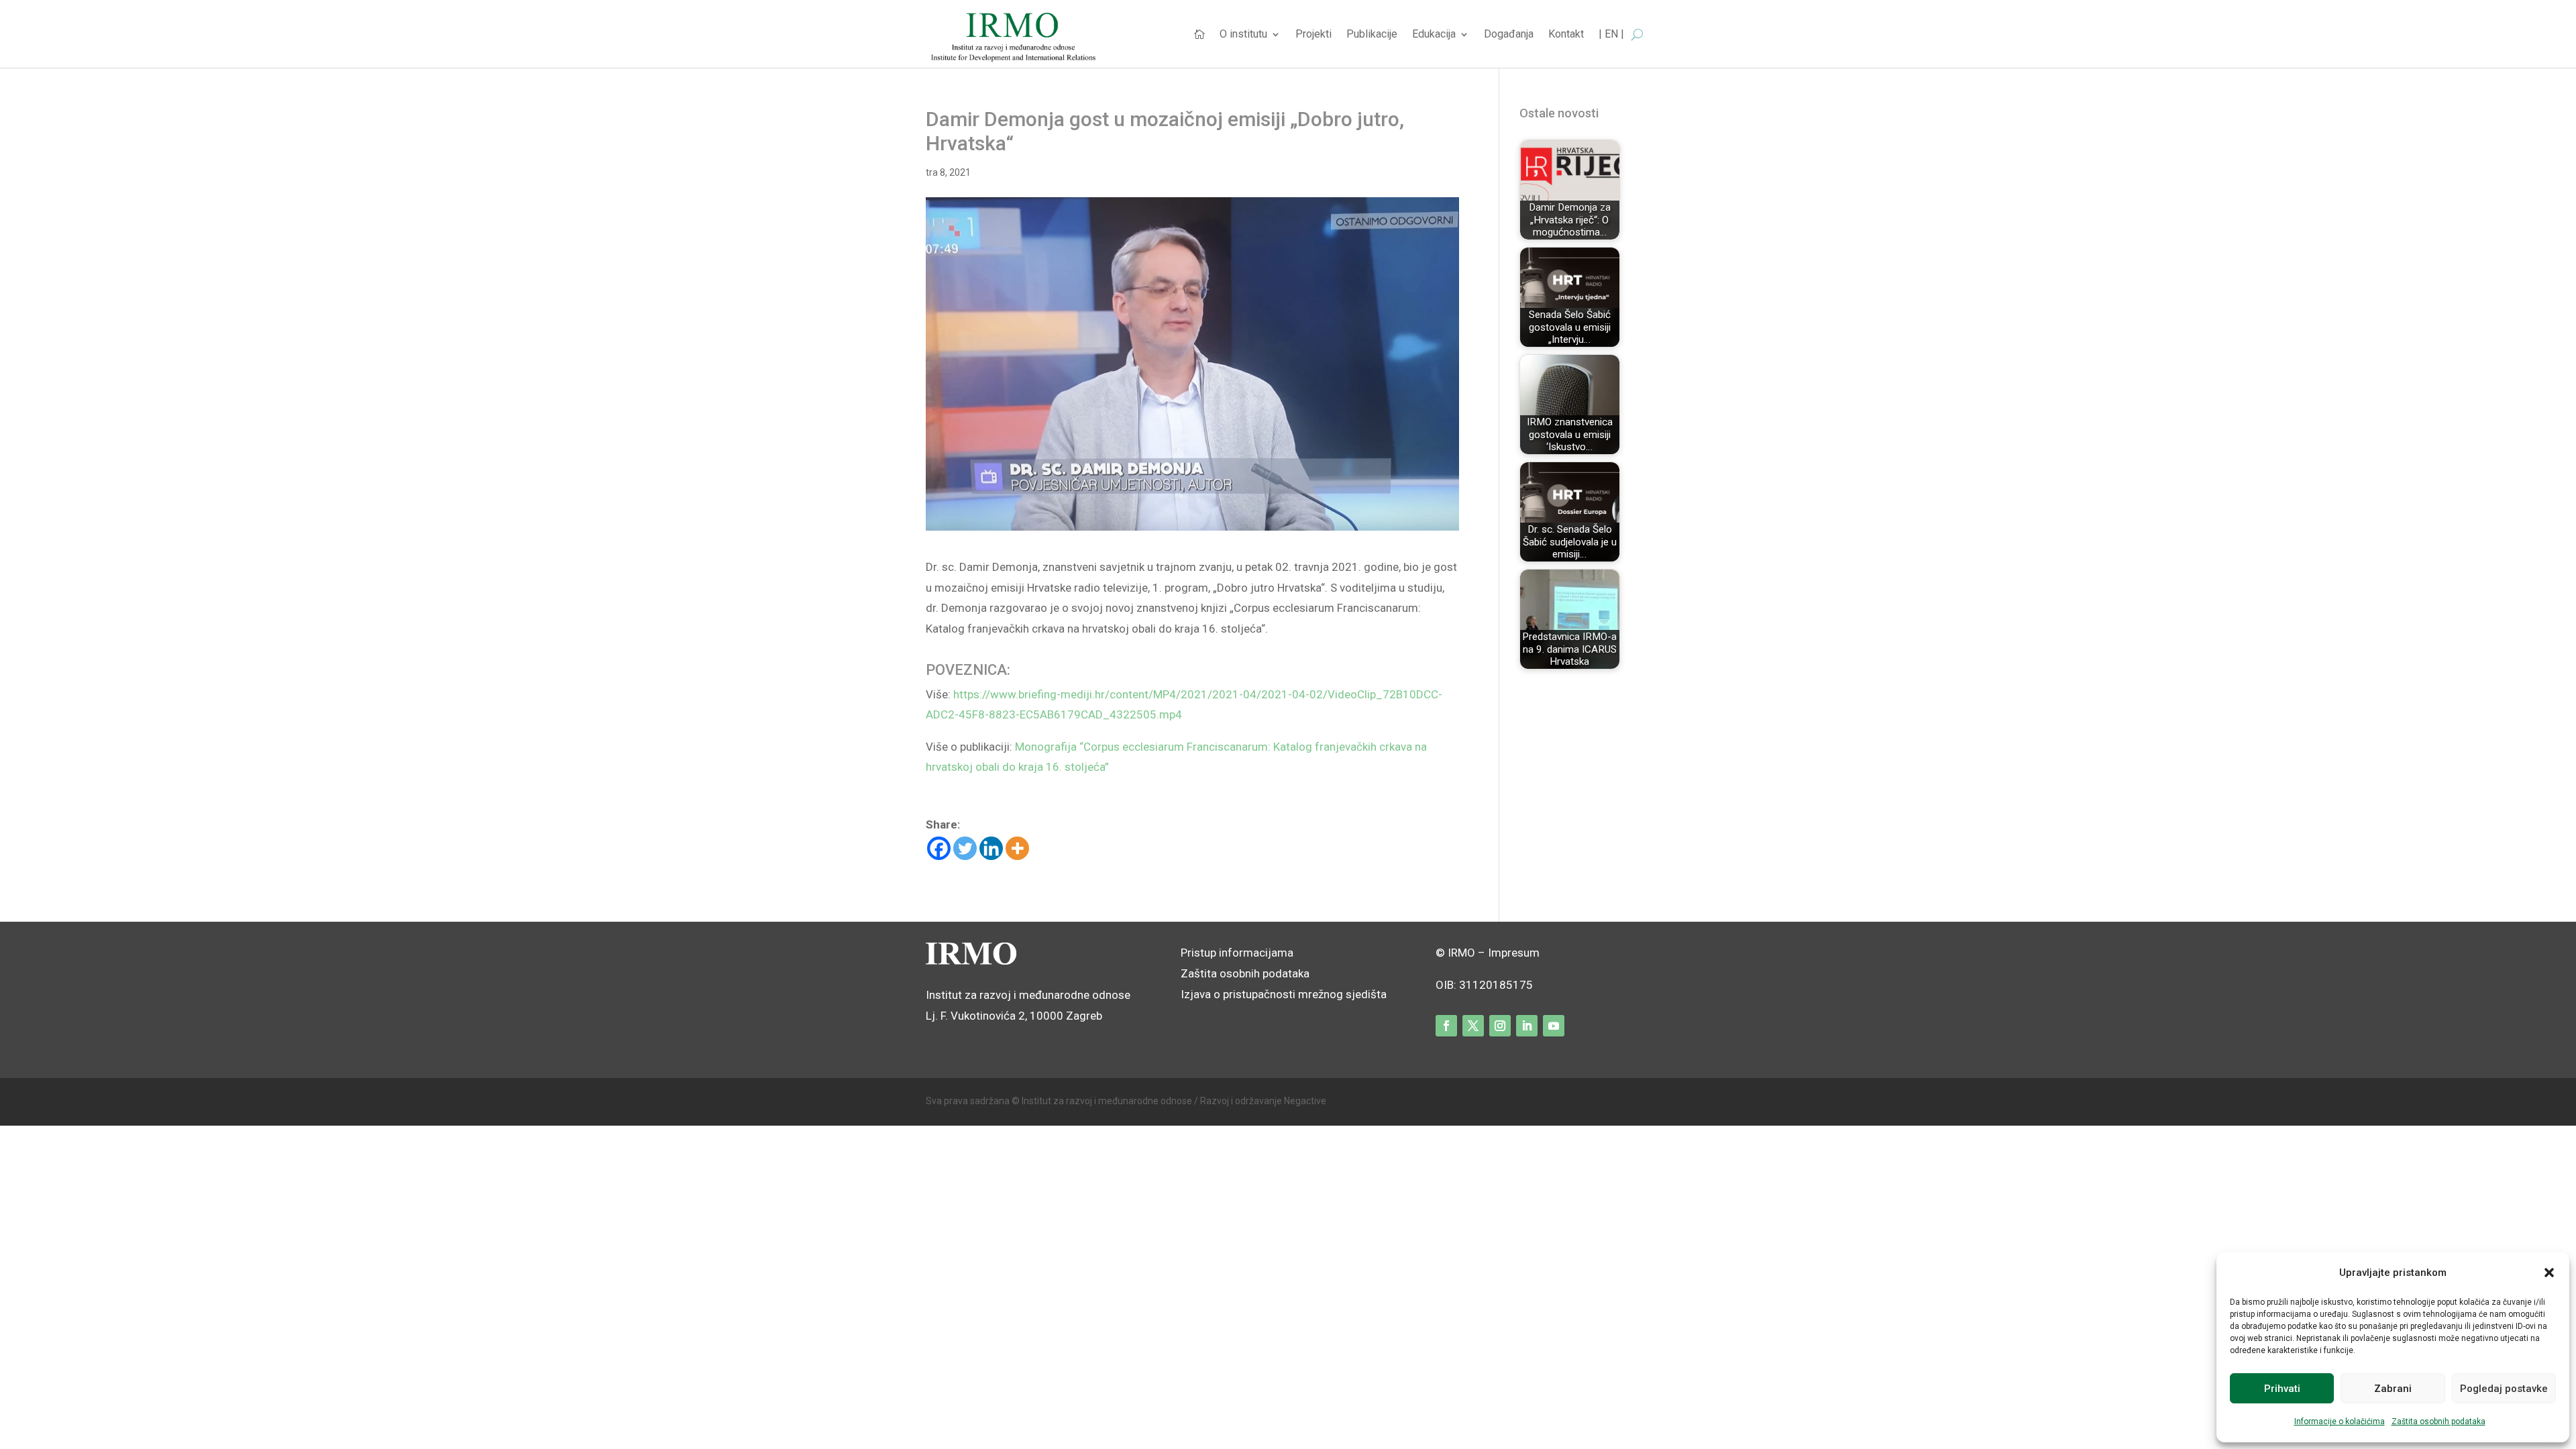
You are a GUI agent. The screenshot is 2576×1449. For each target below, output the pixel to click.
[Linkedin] (991, 848)
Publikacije (1372, 35)
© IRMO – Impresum (1488, 953)
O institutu (1243, 35)
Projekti (1313, 35)
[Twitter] (965, 848)
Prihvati (2282, 1389)
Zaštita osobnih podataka (2438, 1421)
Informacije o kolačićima (2340, 1421)
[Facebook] (939, 848)
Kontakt (1566, 35)
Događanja (1509, 35)
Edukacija (1434, 35)
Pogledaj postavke (2504, 1389)
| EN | (1611, 35)
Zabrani (2393, 1389)
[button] (2549, 1273)
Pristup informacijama (1237, 953)
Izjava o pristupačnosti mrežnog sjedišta (1284, 994)
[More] (1017, 848)
